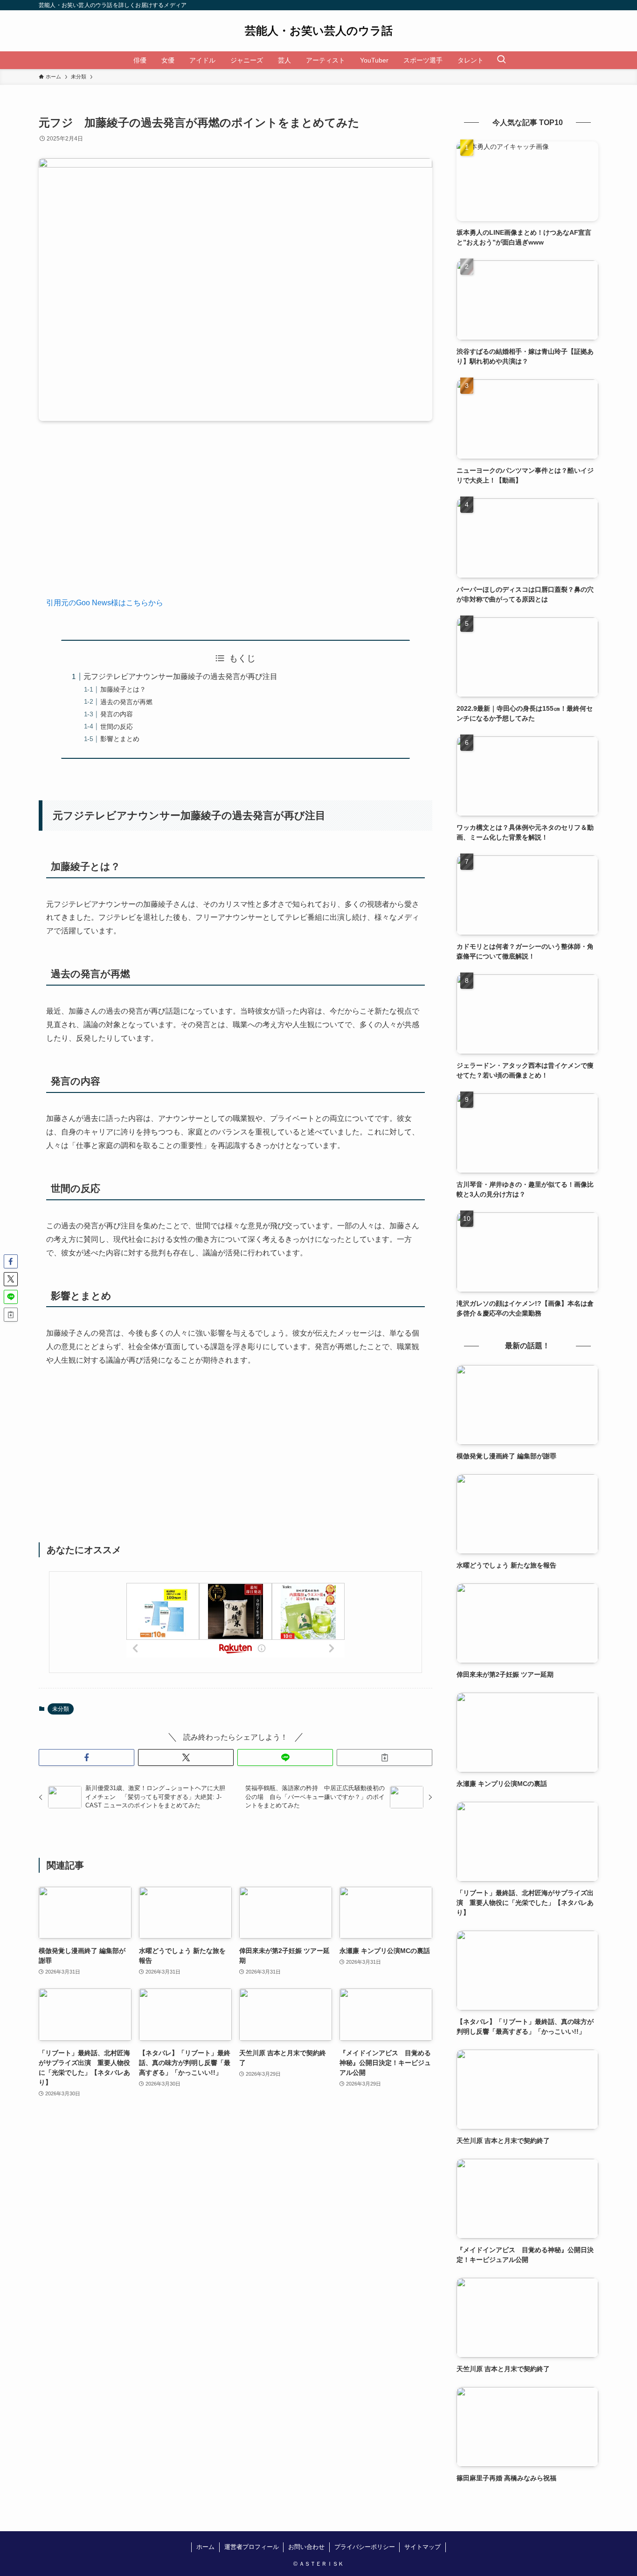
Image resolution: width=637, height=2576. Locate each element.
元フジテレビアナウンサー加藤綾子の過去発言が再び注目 (180, 676)
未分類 (61, 1709)
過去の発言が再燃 (126, 702)
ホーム (205, 2547)
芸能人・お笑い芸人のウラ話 (319, 31)
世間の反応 (117, 727)
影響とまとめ (120, 739)
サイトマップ (422, 2547)
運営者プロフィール (252, 2547)
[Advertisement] (235, 516)
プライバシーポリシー (365, 2547)
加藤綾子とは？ (123, 689)
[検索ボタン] (501, 60)
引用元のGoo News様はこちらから (105, 603)
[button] (87, 1757)
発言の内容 (117, 714)
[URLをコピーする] (384, 1757)
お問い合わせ (306, 2547)
